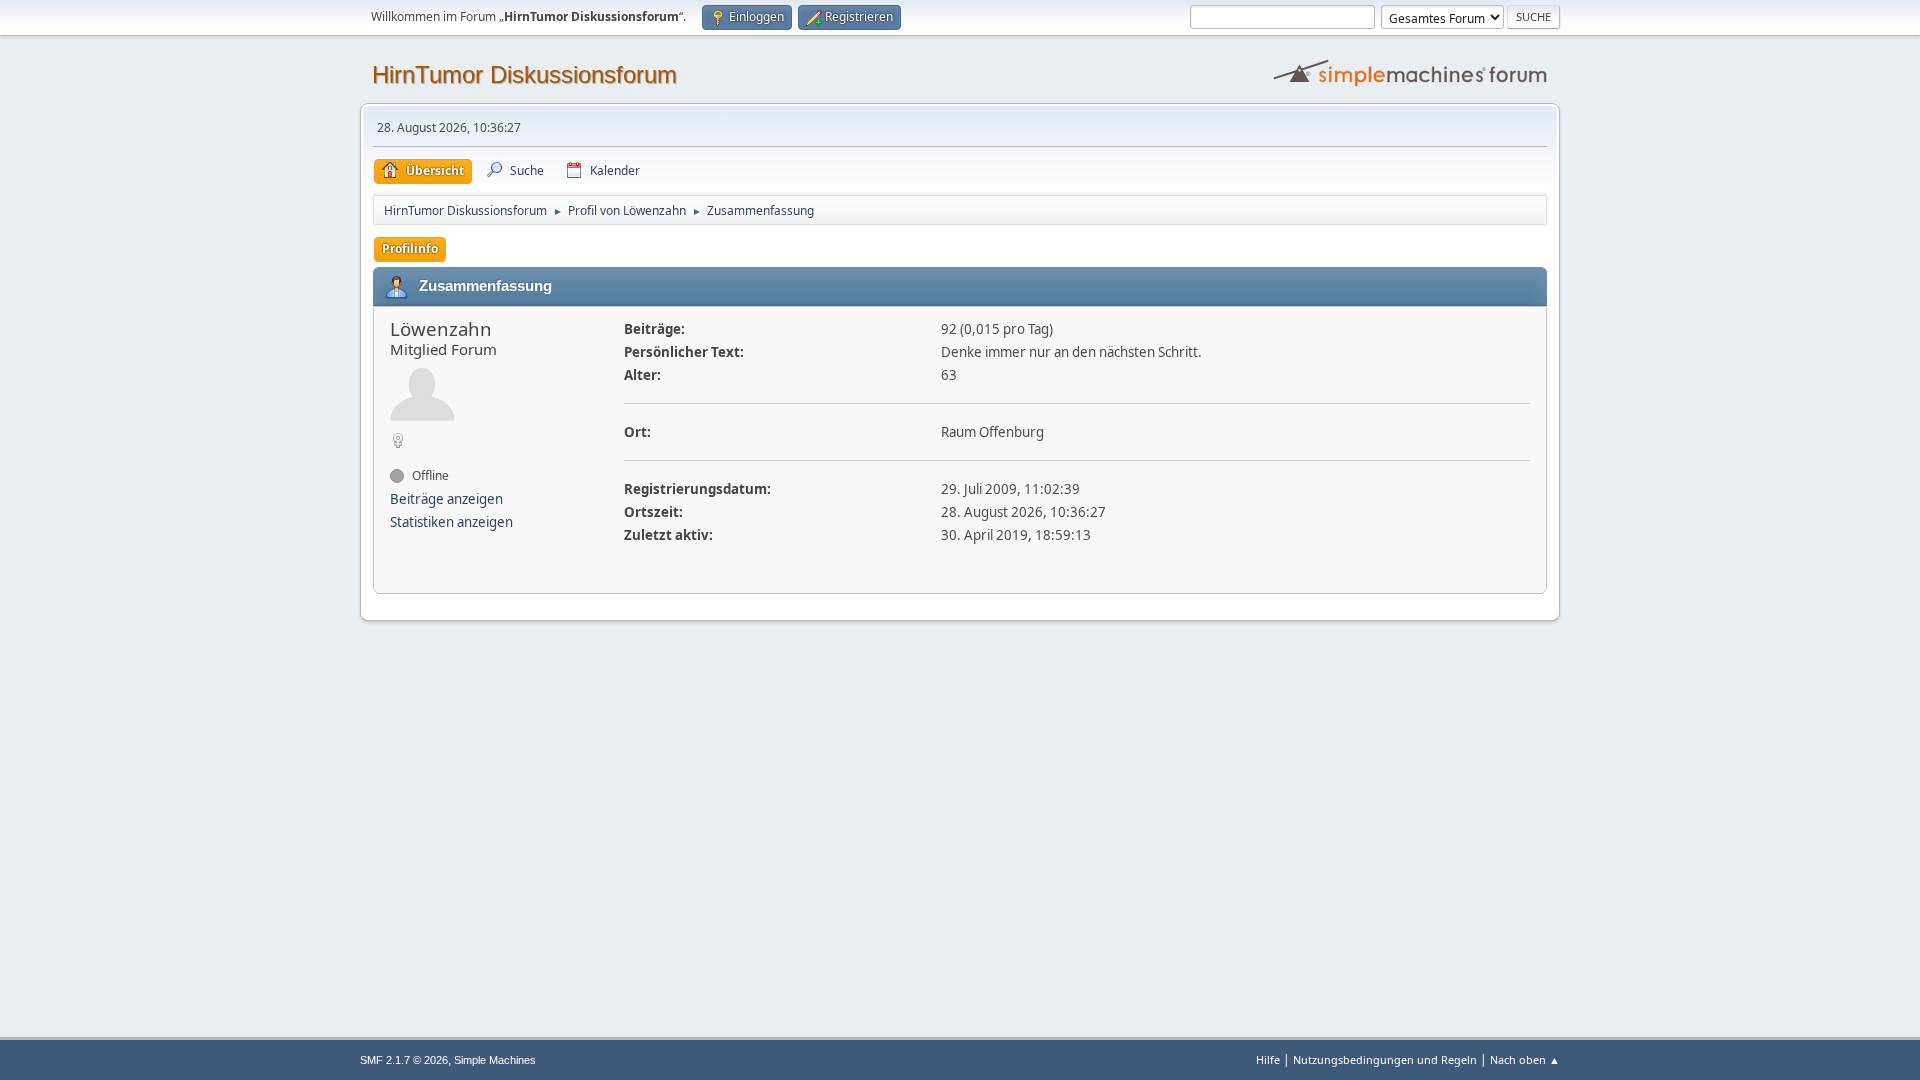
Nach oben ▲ (1525, 1059)
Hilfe (1268, 1059)
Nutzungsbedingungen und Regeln (1385, 1059)
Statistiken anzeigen (451, 522)
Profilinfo (410, 248)
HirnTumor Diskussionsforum (524, 74)
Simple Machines (495, 1060)
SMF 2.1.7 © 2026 (404, 1060)
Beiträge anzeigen (446, 499)
